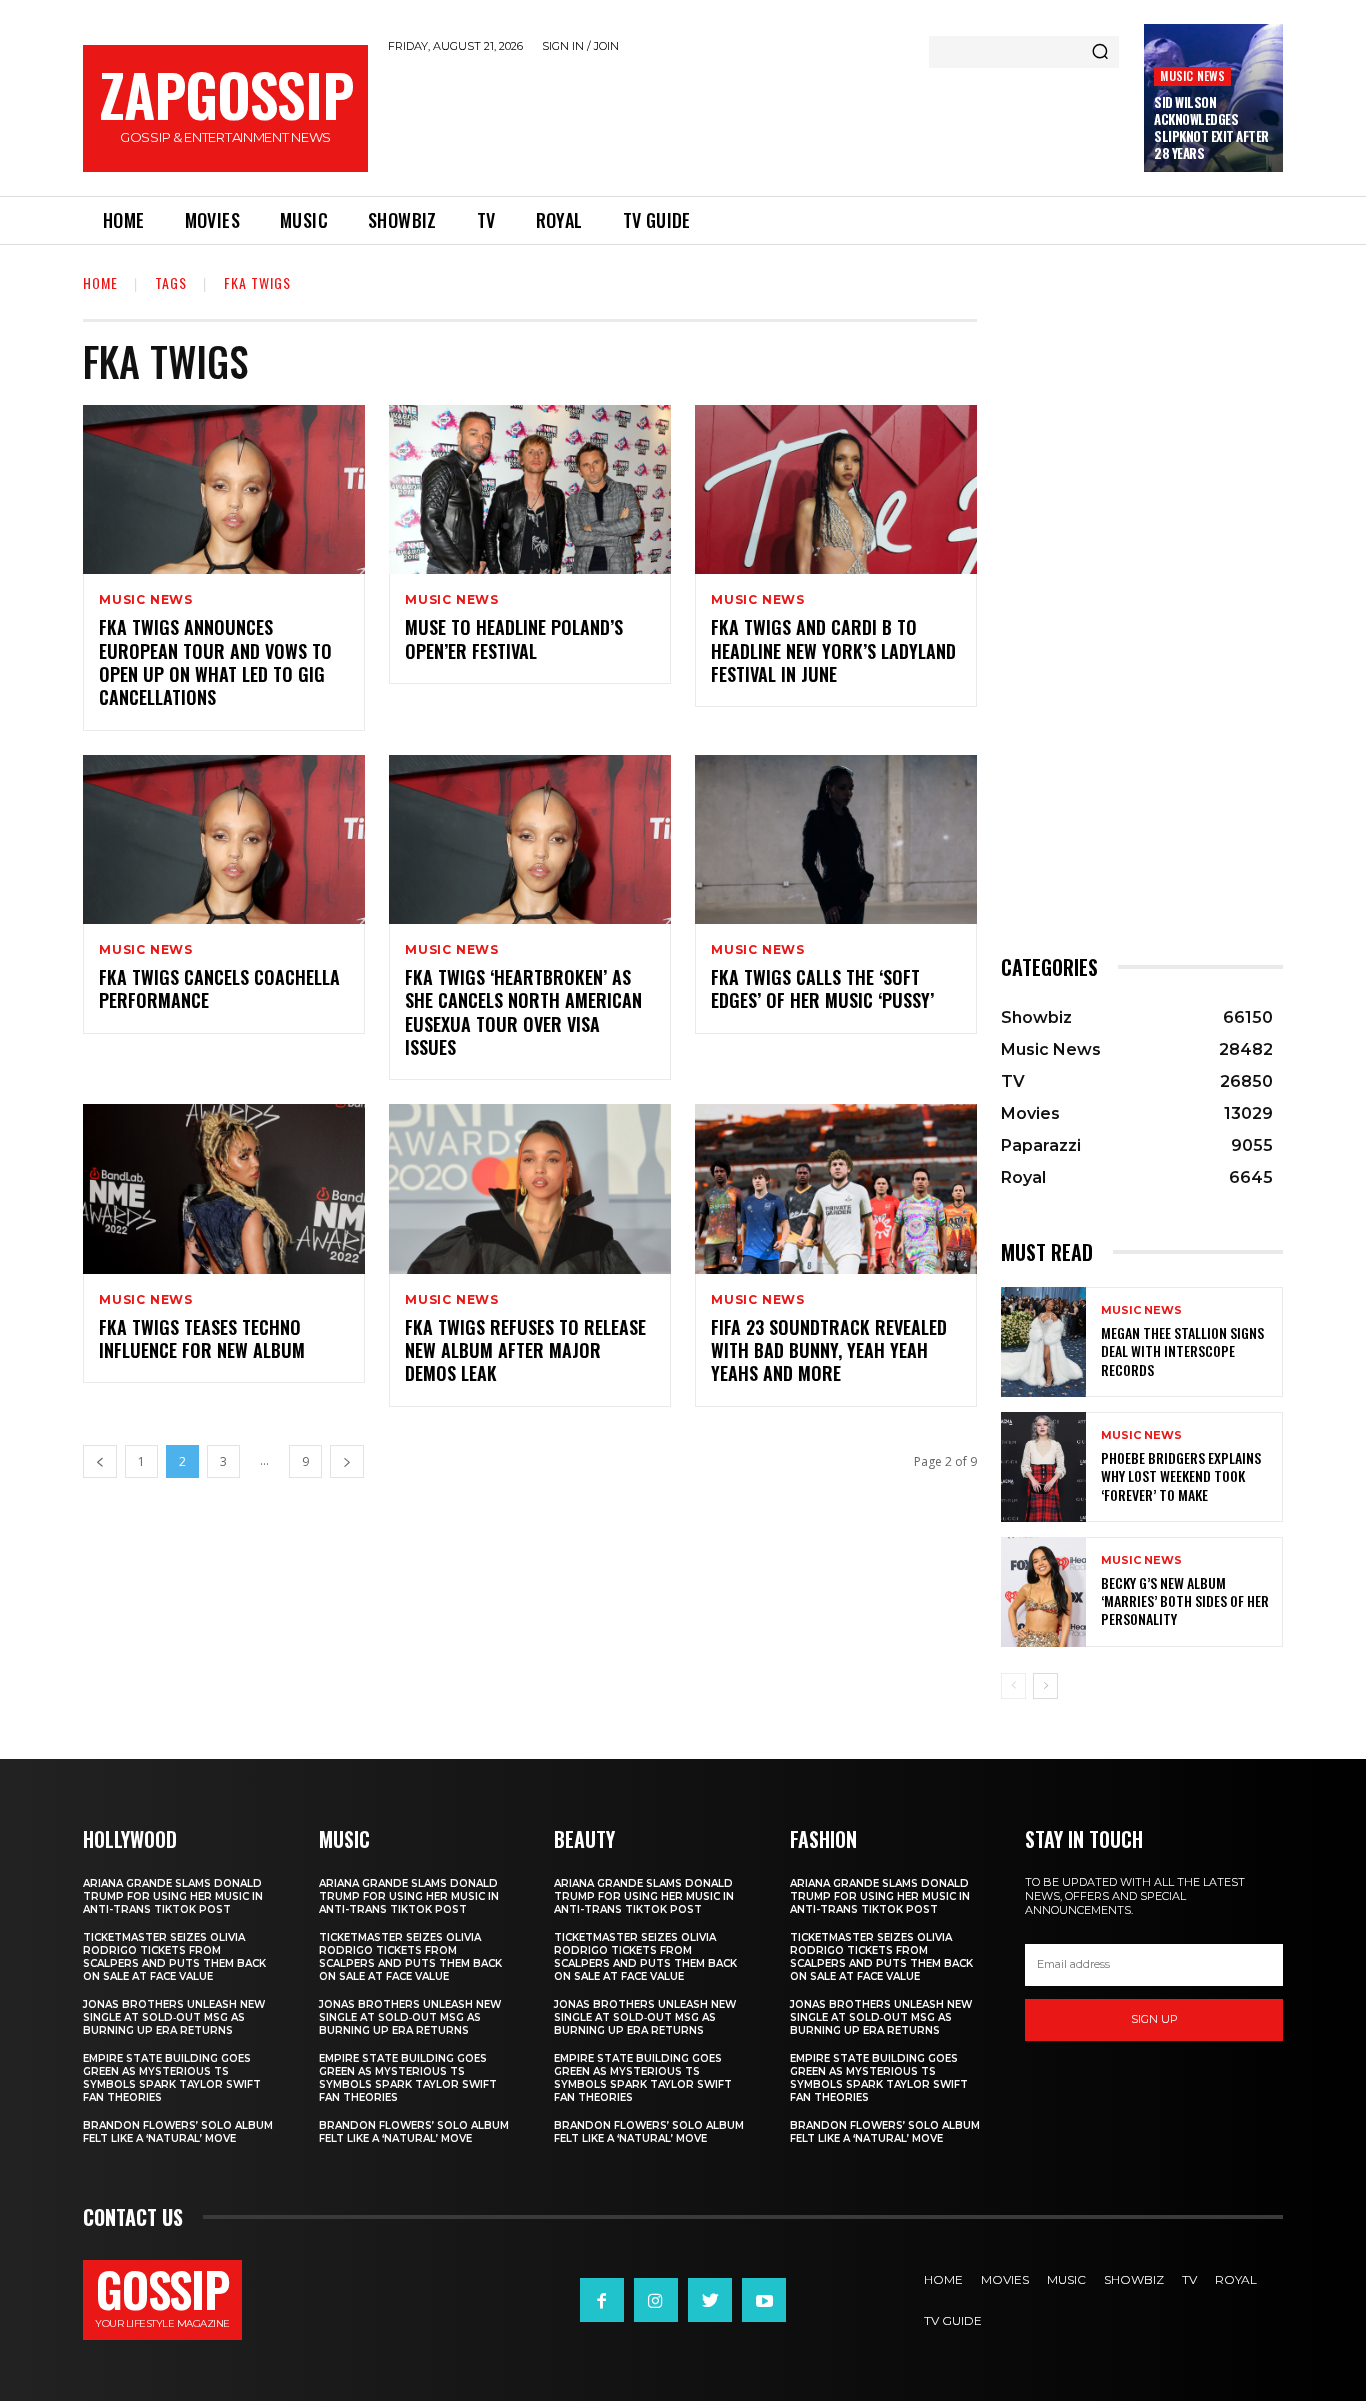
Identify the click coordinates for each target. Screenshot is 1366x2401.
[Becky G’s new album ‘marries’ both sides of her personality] (1043, 1592)
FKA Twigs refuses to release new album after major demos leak (525, 1350)
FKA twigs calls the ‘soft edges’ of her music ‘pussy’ (822, 988)
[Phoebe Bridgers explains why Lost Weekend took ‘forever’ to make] (1043, 1467)
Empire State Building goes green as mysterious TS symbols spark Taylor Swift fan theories (172, 2078)
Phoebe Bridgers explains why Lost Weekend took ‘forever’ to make (1181, 1475)
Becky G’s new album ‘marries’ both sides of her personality (1185, 1600)
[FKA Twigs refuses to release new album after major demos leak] (530, 1188)
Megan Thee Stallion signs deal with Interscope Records (1182, 1350)
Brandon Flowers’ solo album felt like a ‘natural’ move (178, 2132)
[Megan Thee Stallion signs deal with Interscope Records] (1043, 1342)
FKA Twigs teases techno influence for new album (202, 1338)
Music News (1192, 75)
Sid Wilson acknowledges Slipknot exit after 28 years (1211, 127)
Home (100, 282)
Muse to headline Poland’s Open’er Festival (514, 638)
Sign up (1154, 2019)
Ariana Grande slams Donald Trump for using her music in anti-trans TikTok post (173, 1896)
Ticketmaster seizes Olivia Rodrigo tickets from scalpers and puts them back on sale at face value (174, 1957)
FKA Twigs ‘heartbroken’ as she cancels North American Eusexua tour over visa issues (523, 1012)
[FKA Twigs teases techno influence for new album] (224, 1188)
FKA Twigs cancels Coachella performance (219, 988)
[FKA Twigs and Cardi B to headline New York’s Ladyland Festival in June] (836, 489)
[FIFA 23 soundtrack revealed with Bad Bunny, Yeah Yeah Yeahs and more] (836, 1188)
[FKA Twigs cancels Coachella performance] (224, 839)
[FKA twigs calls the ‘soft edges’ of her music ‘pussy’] (836, 839)
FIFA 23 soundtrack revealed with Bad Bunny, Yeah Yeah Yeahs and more (829, 1350)
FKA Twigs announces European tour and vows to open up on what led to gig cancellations (215, 662)
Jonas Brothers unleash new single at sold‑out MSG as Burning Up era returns (174, 2017)
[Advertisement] (756, 121)
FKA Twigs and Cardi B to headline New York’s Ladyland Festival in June (833, 650)
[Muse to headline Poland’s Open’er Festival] (530, 489)
